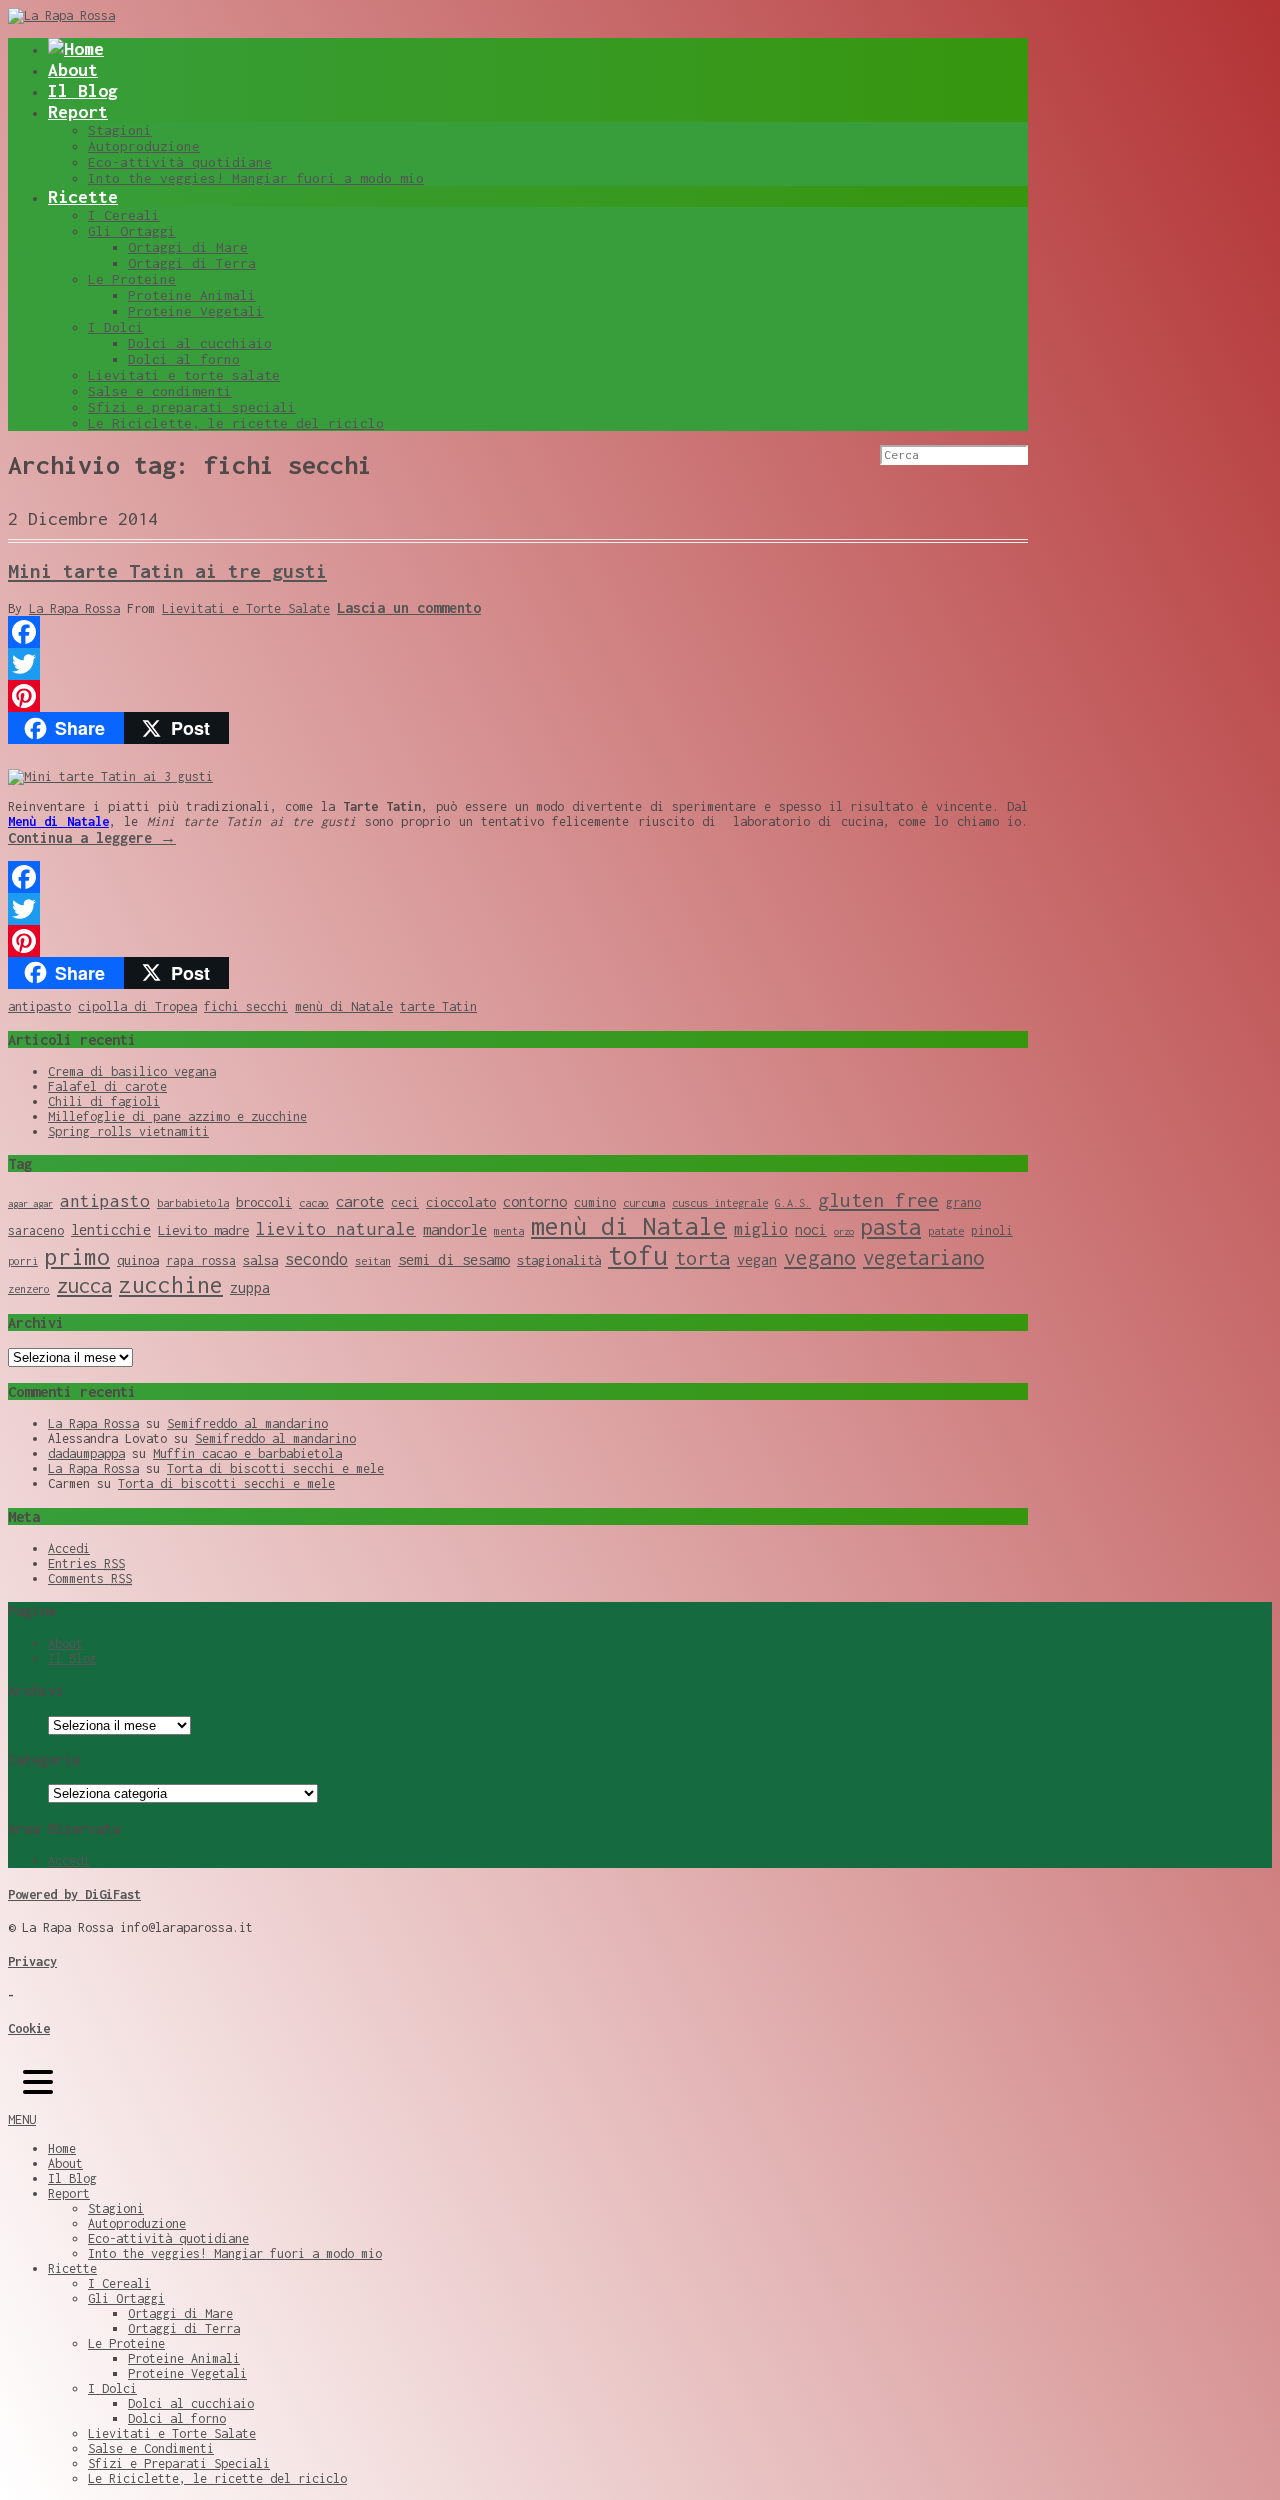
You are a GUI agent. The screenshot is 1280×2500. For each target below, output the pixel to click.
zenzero (29, 1289)
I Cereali (124, 215)
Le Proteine (132, 279)
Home (62, 2148)
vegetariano (923, 1257)
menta (509, 1231)
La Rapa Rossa (74, 608)
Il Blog (83, 90)
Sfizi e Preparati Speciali (179, 2463)
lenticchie (111, 1229)
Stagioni (120, 130)
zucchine (171, 1284)
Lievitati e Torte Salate (246, 608)
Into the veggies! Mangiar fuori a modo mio (256, 178)
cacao (314, 1203)
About (73, 69)
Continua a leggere (92, 837)
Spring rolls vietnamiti (128, 1131)
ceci (405, 1202)
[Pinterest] (518, 696)
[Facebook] (518, 632)
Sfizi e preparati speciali (192, 407)
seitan (373, 1261)
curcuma (644, 1203)
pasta (891, 1227)
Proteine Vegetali (196, 311)
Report (78, 111)
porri (23, 1261)
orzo (844, 1231)
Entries (86, 1563)
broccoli (264, 1202)
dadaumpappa (86, 1453)
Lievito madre (203, 1230)
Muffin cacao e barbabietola (247, 1453)
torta (702, 1257)
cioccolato (461, 1202)
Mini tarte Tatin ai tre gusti (167, 571)
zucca (84, 1285)
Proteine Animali (192, 295)
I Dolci (116, 327)
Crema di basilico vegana (132, 1071)
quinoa (138, 1260)
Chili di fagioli (104, 1101)
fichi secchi (246, 1006)
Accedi (69, 1548)
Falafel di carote (107, 1086)
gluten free (878, 1200)
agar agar (30, 1203)
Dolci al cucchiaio (200, 343)
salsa (260, 1260)
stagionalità (559, 1260)
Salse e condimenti (160, 391)
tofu (638, 1255)
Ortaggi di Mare (188, 247)
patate (946, 1231)
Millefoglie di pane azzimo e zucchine (177, 1116)
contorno (535, 1201)
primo (77, 1256)
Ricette (83, 196)
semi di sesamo (454, 1259)
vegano (820, 1257)
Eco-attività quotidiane (180, 162)
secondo (316, 1258)
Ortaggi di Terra (192, 263)
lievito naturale (336, 1229)
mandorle (455, 1229)
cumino (595, 1202)
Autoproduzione (144, 146)
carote (360, 1201)
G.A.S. (793, 1203)
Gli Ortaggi (132, 231)
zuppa (250, 1287)
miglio (761, 1228)
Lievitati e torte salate (184, 375)
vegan (757, 1259)
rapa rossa (201, 1260)
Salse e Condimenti (151, 2448)
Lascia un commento (409, 607)
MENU (22, 2119)
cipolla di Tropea (137, 1006)
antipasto (39, 1006)
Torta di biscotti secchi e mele (275, 1468)
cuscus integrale (720, 1203)
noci (811, 1229)
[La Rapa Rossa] (61, 15)
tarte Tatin (438, 1006)
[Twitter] (518, 664)
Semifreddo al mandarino (247, 1423)
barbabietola (193, 1203)
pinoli (992, 1230)
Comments (90, 1578)
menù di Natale (344, 1006)
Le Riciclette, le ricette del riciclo (236, 423)
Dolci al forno (184, 359)
